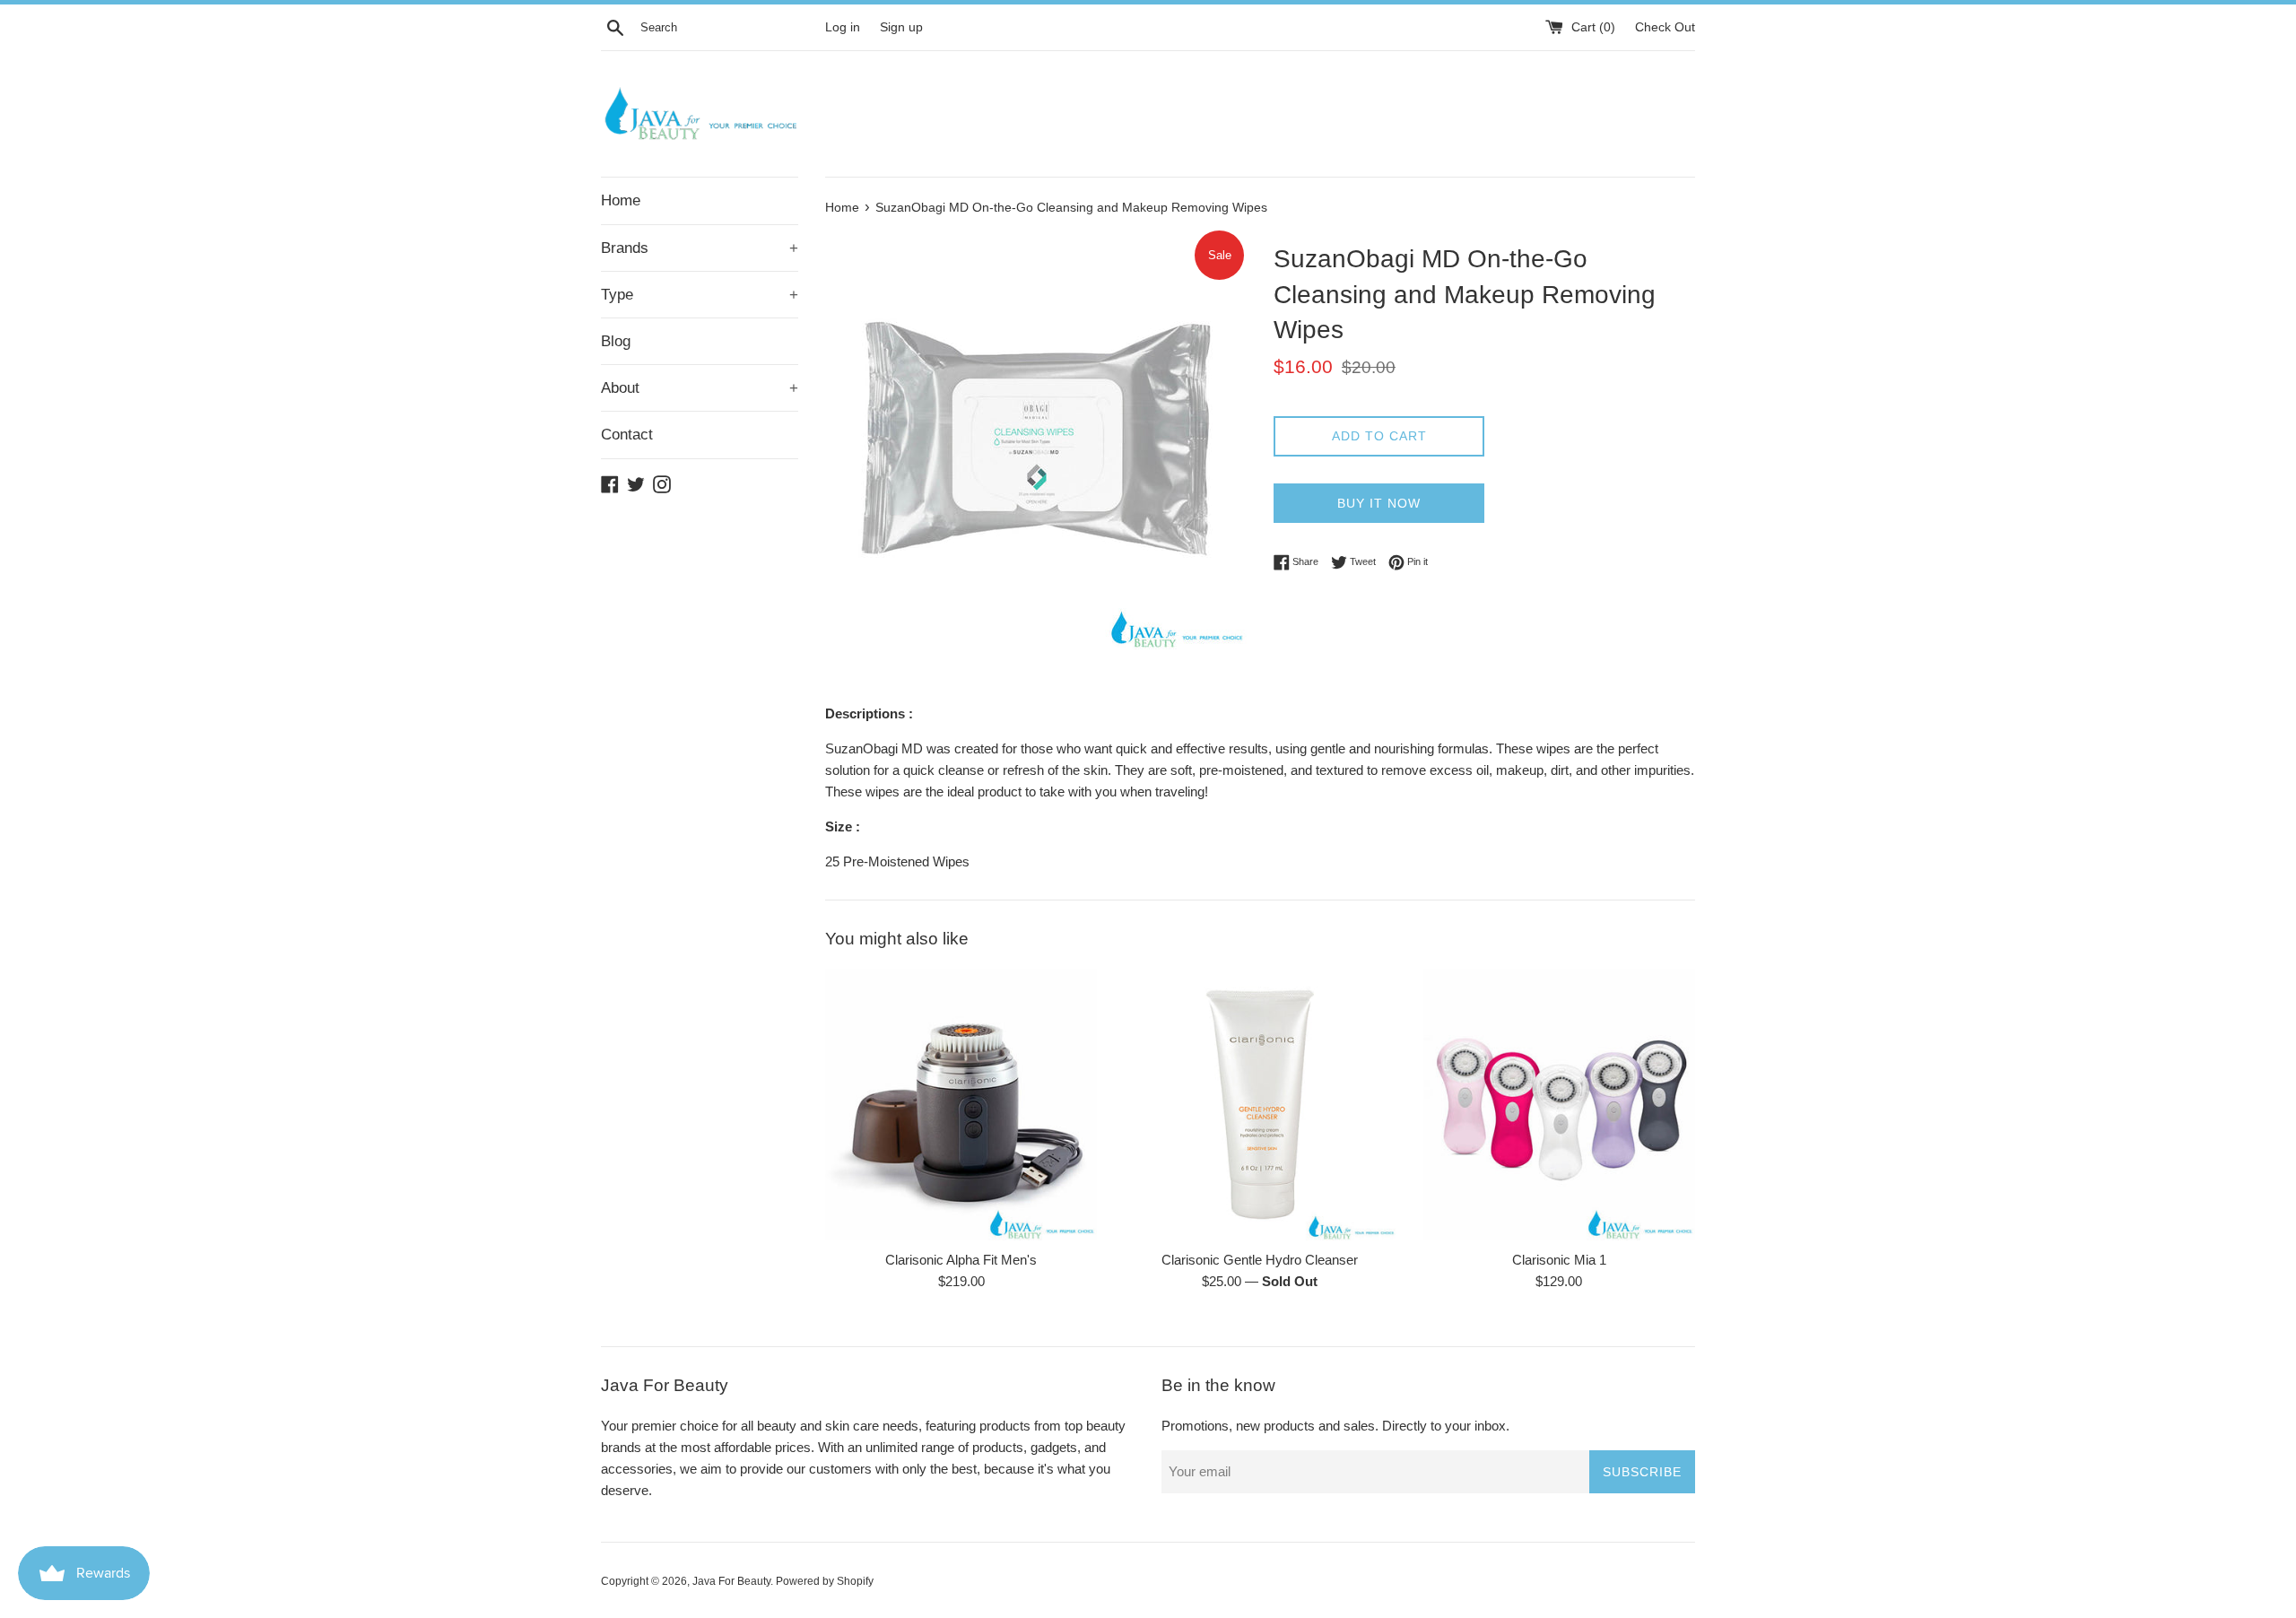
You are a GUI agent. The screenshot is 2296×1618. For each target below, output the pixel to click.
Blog (616, 341)
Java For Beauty (731, 1581)
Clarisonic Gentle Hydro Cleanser (1260, 1260)
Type (700, 295)
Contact (627, 435)
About (700, 388)
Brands (700, 248)
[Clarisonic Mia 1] (1559, 1105)
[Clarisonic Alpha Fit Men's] (961, 1105)
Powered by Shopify (825, 1581)
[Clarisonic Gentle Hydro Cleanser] (1260, 1105)
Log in (843, 27)
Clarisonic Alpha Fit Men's (961, 1260)
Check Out (1665, 27)
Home (621, 200)
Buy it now (1379, 503)
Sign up (901, 27)
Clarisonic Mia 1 (1559, 1260)
